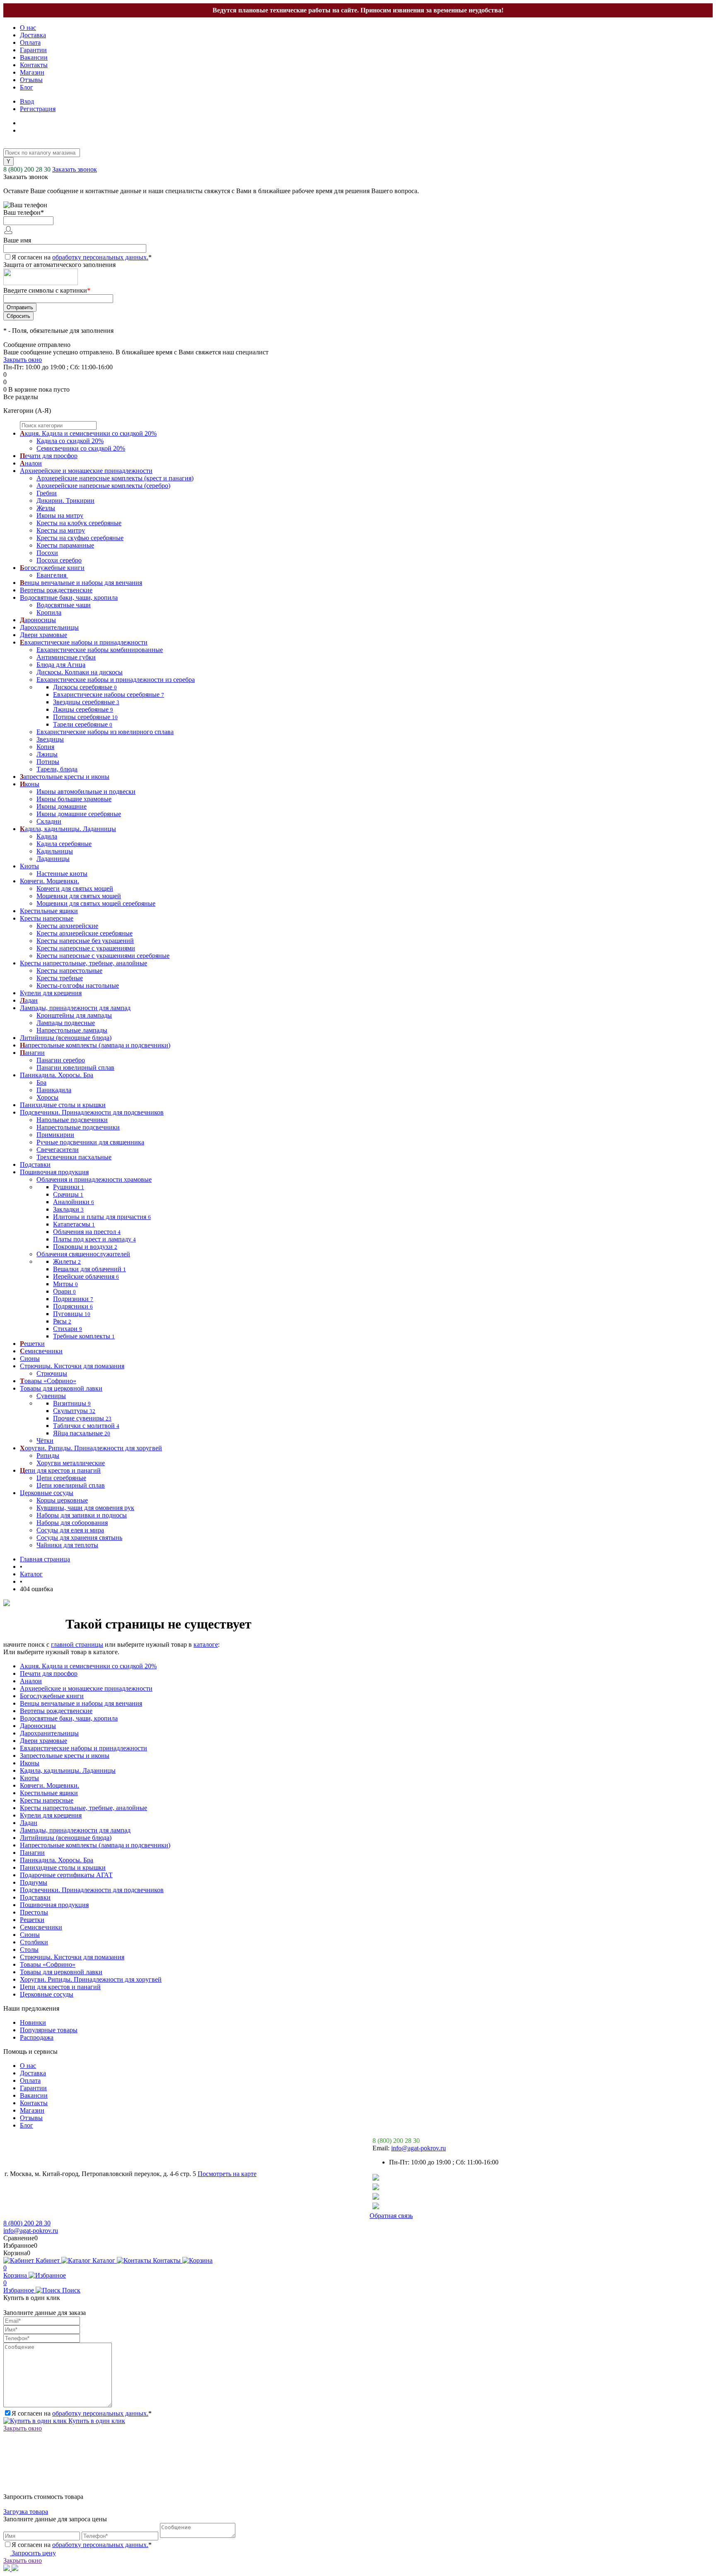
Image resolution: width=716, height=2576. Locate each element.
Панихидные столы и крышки (63, 1867)
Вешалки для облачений (89, 1269)
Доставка (33, 35)
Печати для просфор (49, 1673)
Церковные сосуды (47, 1994)
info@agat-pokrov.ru (418, 2148)
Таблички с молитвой (86, 1426)
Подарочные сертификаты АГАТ (66, 1875)
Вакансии (34, 57)
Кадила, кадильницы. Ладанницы (68, 1770)
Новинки (33, 2022)
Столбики (34, 1942)
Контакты (34, 65)
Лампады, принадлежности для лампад (75, 1830)
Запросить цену (33, 2553)
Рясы (62, 1321)
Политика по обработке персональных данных (220, 2216)
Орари (64, 1291)
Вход (27, 101)
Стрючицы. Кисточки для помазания (72, 1957)
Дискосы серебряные (85, 687)
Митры (65, 1284)
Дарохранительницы (49, 1733)
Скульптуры (74, 1411)
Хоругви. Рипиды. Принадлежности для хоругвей (91, 1979)
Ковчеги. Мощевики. (50, 1785)
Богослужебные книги (52, 1696)
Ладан (29, 1823)
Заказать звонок (75, 169)
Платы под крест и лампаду (94, 1239)
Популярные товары (49, 2030)
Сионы (30, 1935)
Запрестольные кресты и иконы (65, 1756)
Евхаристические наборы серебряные (109, 694)
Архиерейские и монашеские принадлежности (86, 1688)
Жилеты (67, 1261)
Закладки (68, 1209)
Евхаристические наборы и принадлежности (83, 1748)
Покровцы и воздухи (85, 1247)
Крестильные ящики (49, 1793)
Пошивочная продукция (54, 1905)
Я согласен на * (82, 2413)
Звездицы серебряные (86, 702)
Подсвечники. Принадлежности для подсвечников (92, 1890)
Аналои (31, 1681)
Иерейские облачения (86, 1276)
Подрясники (73, 1306)
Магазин (32, 72)
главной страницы (77, 1644)
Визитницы (72, 1403)
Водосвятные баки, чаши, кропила (69, 1718)
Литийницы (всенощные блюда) (66, 1838)
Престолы (34, 1912)
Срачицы (68, 1194)
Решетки (32, 1920)
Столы (29, 1950)
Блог (27, 87)
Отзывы (31, 80)
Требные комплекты (84, 1336)
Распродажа (37, 2037)
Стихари (68, 1329)
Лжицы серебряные (83, 709)
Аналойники (74, 1202)
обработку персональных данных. (100, 257)
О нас (28, 28)
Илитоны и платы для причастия (102, 1217)
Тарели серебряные (83, 724)
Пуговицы (72, 1314)
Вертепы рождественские (56, 1711)
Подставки (35, 1897)
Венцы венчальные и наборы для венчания (81, 1703)
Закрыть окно (23, 360)
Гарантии (33, 50)
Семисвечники (41, 1927)
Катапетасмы (74, 1224)
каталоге (206, 1644)
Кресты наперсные (47, 1800)
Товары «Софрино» (48, 1964)
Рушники (69, 1187)
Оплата (30, 42)
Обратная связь (391, 2216)
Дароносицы (38, 1726)
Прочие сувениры (82, 1418)
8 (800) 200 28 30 (27, 169)
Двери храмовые (44, 1741)
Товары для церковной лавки (61, 1972)
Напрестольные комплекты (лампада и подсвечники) (95, 1845)
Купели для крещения (51, 1815)
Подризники (73, 1299)
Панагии (32, 1853)
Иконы (30, 1763)
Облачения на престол (87, 1232)
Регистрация (38, 109)
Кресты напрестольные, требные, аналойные (83, 1808)
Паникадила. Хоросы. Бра (57, 1860)
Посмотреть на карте (227, 2174)
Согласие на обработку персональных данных (75, 2216)
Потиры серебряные (85, 717)
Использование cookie (332, 2216)
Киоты (29, 1778)
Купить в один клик (96, 2421)
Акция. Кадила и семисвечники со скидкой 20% (88, 1666)
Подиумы (34, 1882)
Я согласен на (82, 257)
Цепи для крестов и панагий (60, 1987)
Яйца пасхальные (82, 1433)
